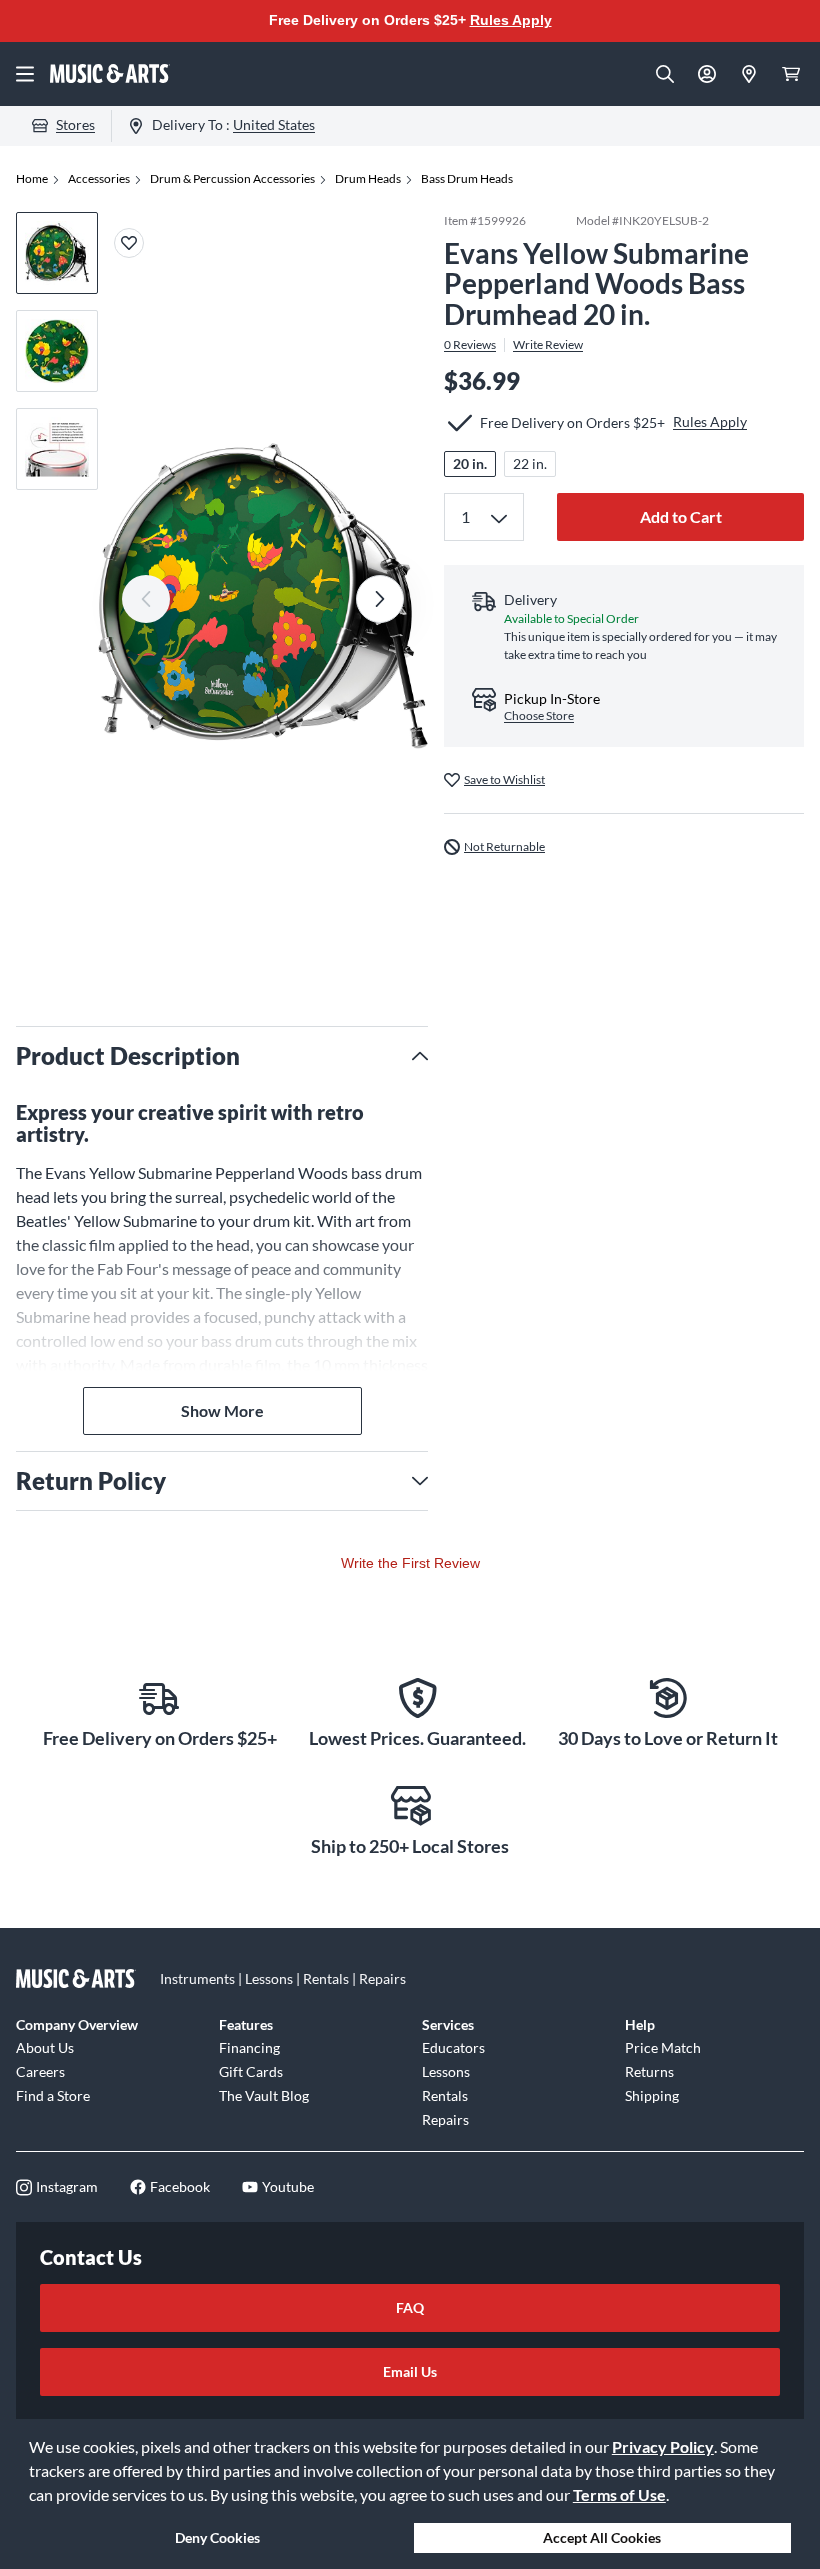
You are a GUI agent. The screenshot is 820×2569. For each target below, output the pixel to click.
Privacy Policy (663, 2446)
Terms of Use (619, 2494)
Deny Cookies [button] (217, 2537)
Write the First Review (410, 1563)
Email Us (410, 2371)
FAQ (410, 2307)
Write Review (548, 345)
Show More (222, 1410)
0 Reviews (470, 345)
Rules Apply (511, 20)
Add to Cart (681, 516)
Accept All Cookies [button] (602, 2537)
